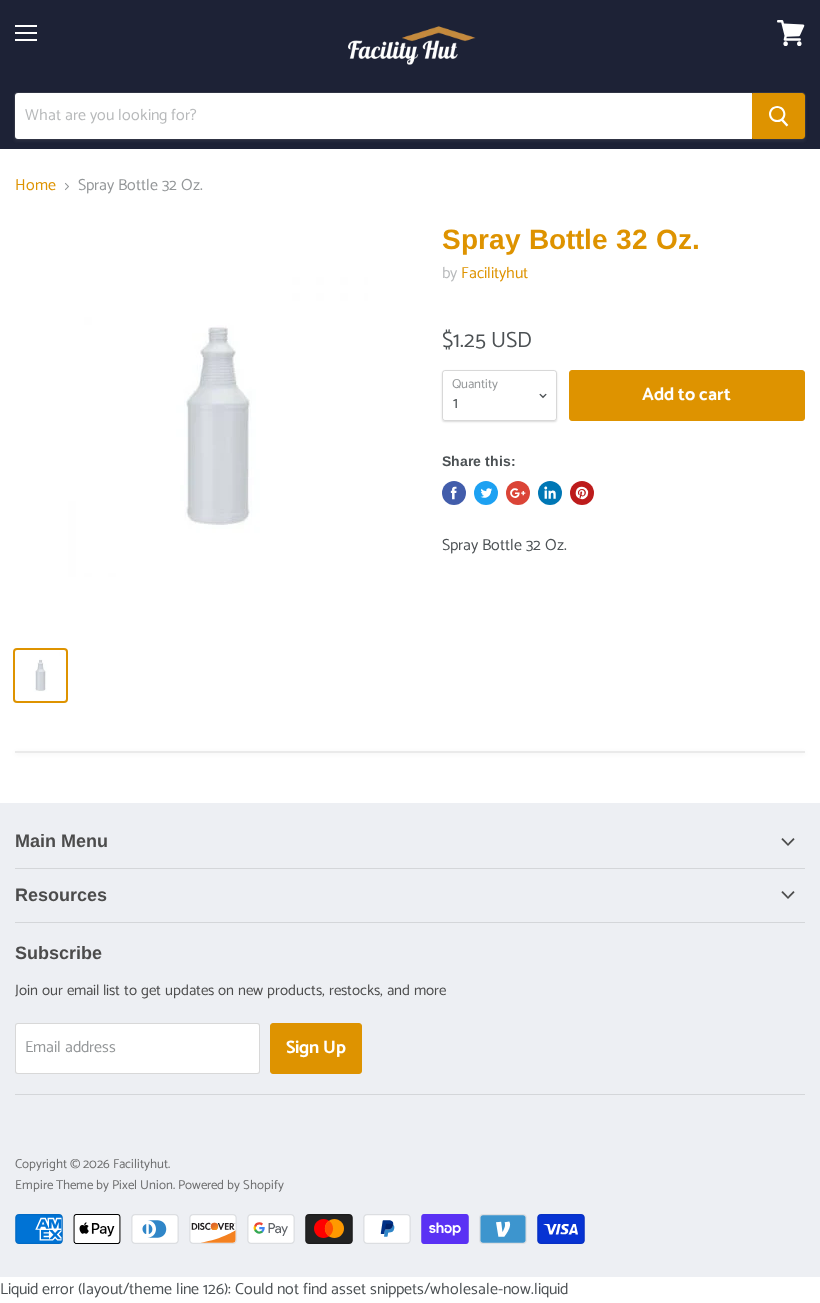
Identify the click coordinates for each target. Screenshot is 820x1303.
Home (35, 186)
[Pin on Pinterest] (582, 493)
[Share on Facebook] (454, 493)
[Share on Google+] (518, 493)
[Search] (778, 116)
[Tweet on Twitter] (486, 493)
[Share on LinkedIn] (550, 493)
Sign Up (316, 1048)
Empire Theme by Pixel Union (94, 1185)
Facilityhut (494, 273)
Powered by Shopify (231, 1185)
